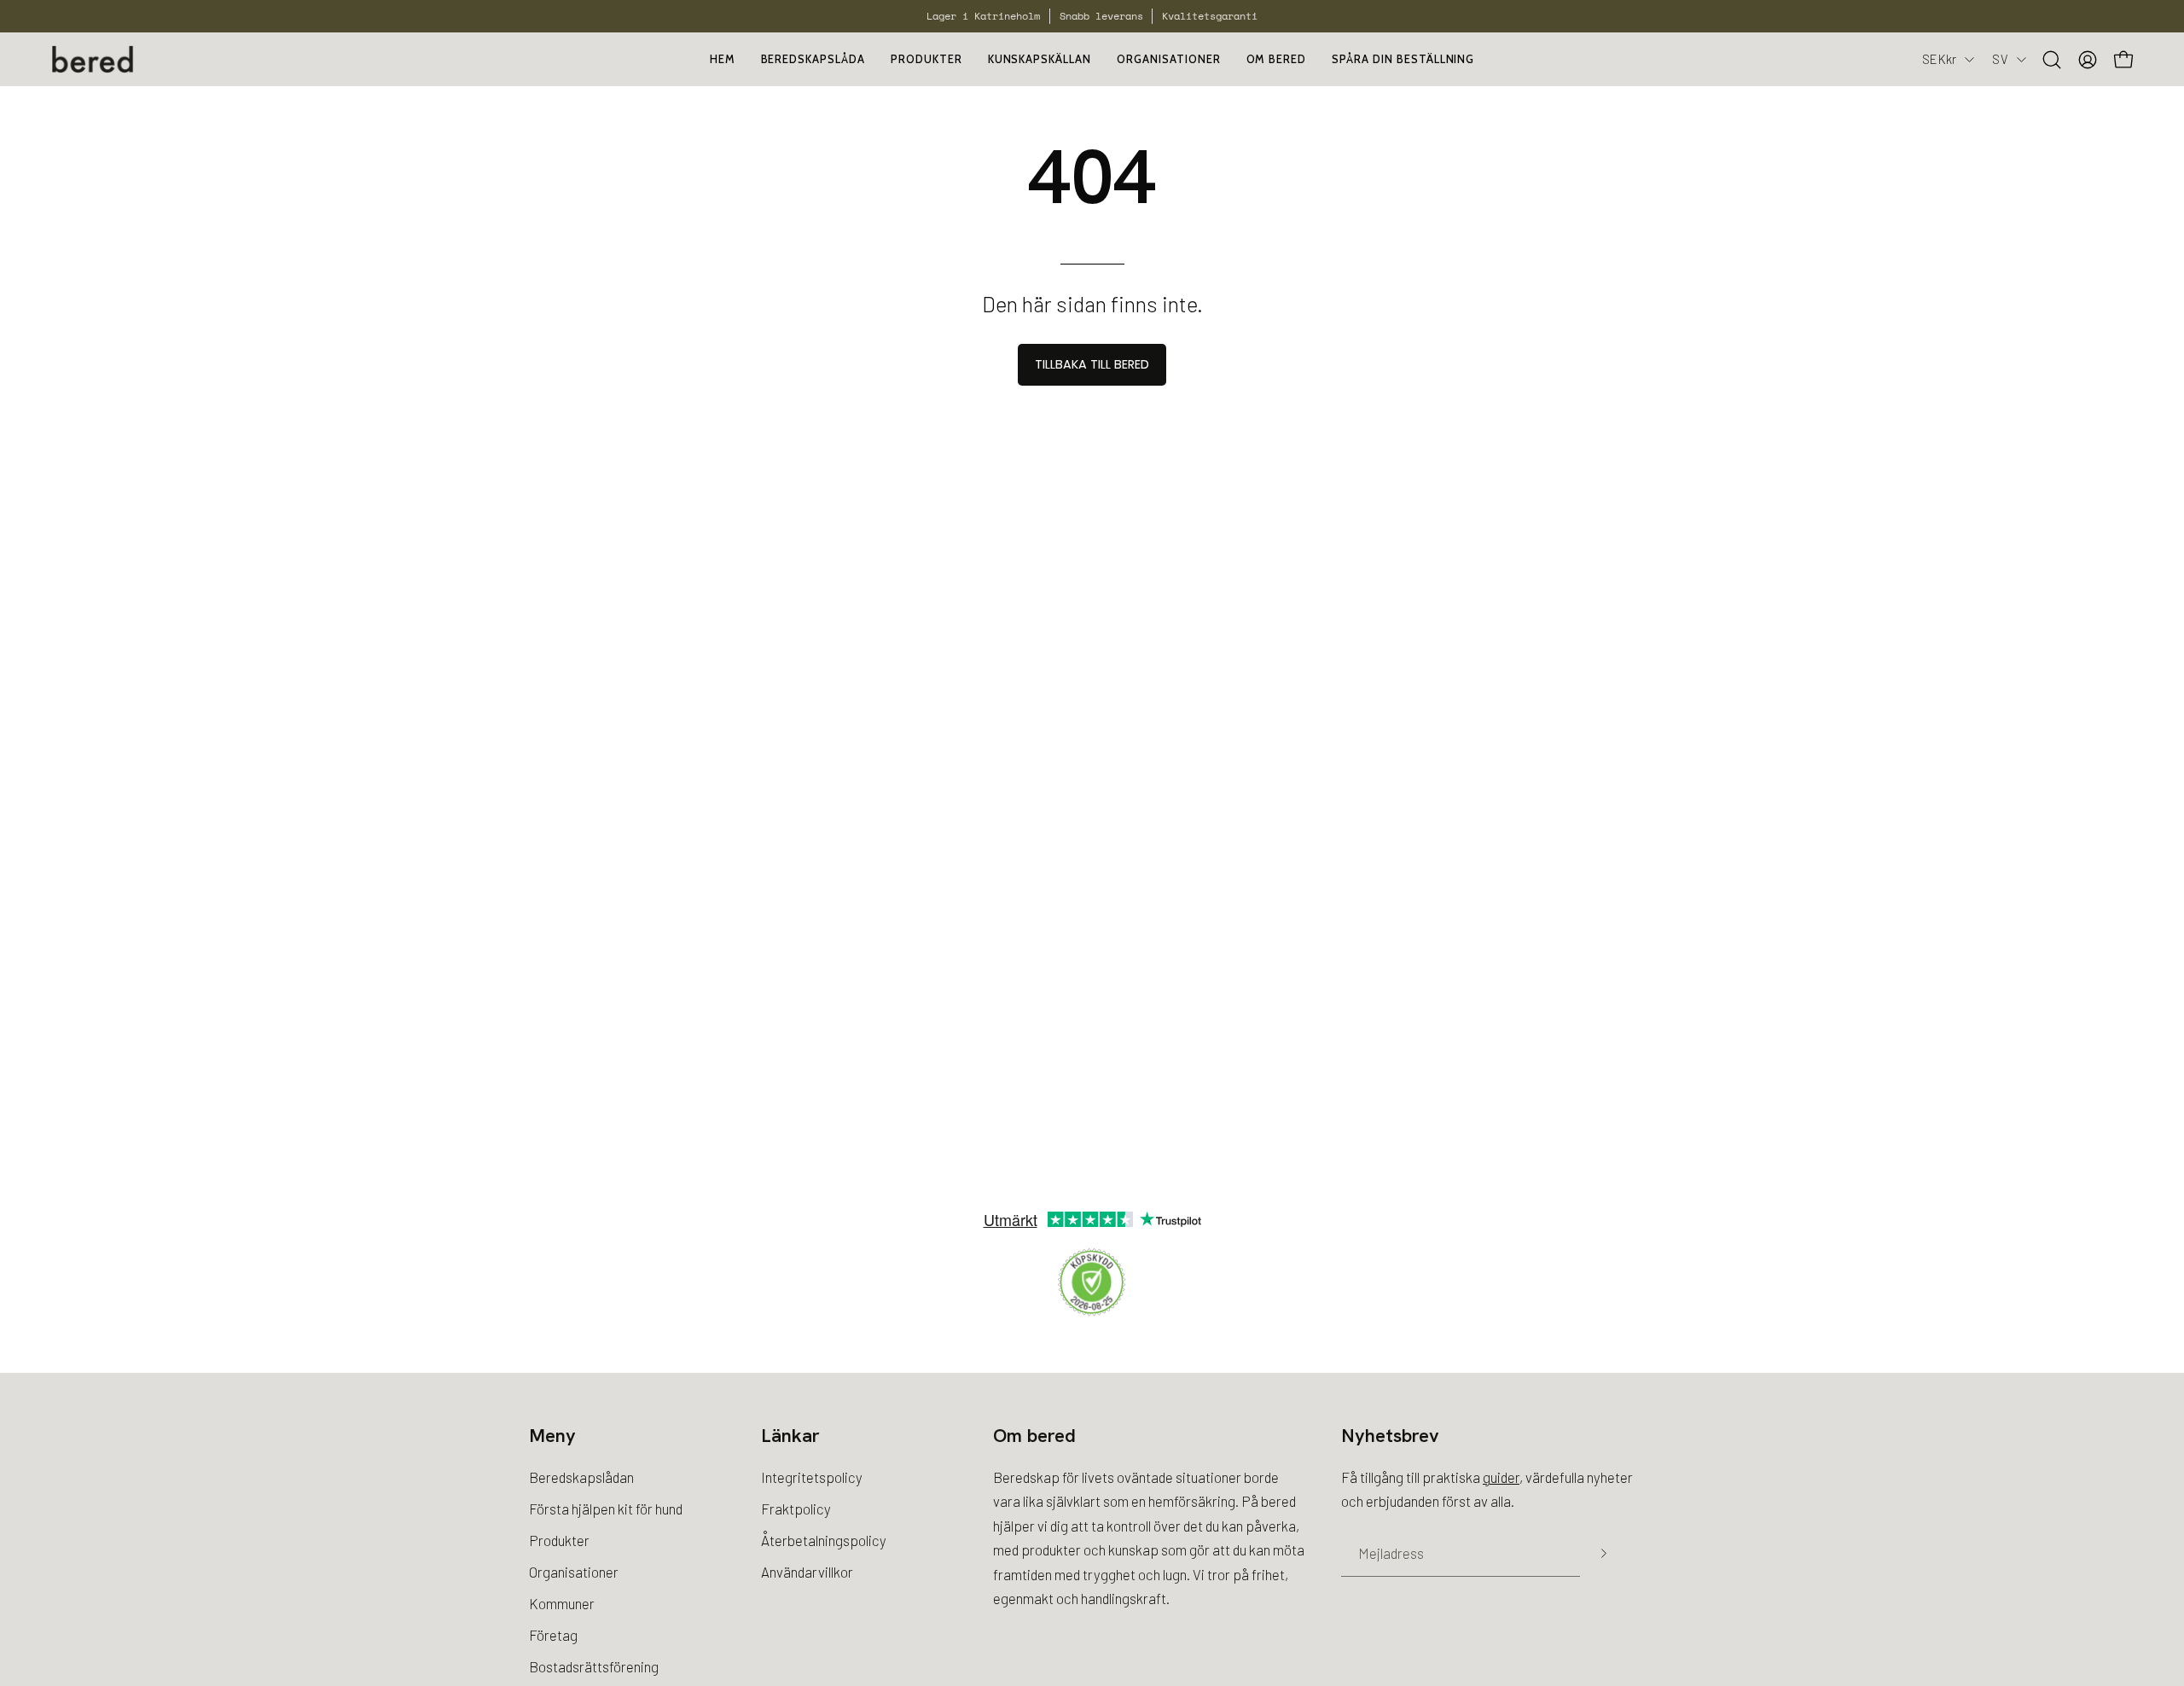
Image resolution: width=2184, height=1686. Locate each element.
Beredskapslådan (581, 1477)
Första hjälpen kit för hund (606, 1509)
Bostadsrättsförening (594, 1666)
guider (1501, 1477)
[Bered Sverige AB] (94, 59)
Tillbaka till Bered (1092, 364)
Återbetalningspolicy (824, 1540)
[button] (1168, 59)
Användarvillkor (807, 1572)
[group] (1092, 16)
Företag (553, 1634)
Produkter (559, 1540)
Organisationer (574, 1572)
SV (2000, 59)
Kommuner (562, 1602)
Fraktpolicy (796, 1509)
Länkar (790, 1436)
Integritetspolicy (812, 1477)
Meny (552, 1436)
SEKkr (1939, 59)
